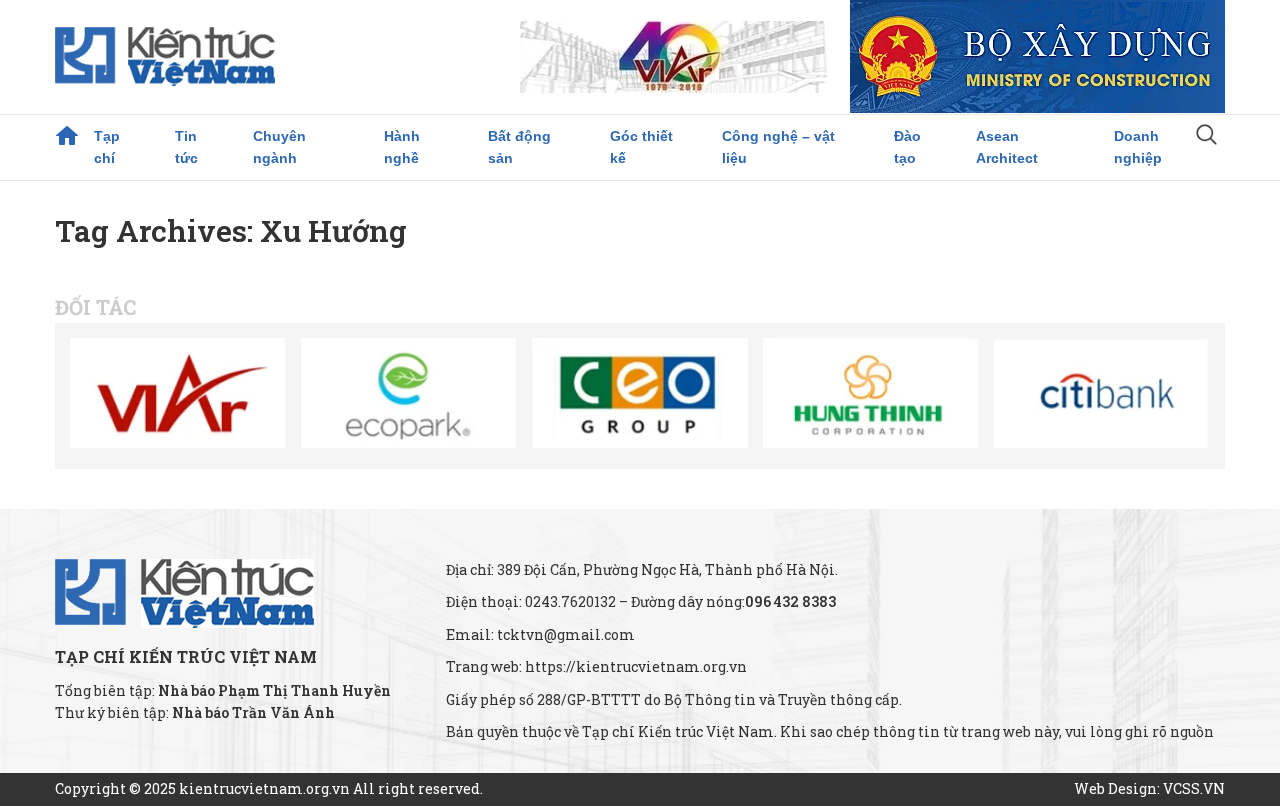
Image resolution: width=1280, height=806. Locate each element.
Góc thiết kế (641, 147)
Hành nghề (402, 147)
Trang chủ (67, 136)
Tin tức (186, 147)
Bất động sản (519, 147)
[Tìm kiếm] (1206, 137)
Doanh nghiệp (1138, 147)
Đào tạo (907, 147)
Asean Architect (1007, 147)
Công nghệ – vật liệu (778, 147)
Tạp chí (107, 147)
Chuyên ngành (279, 147)
